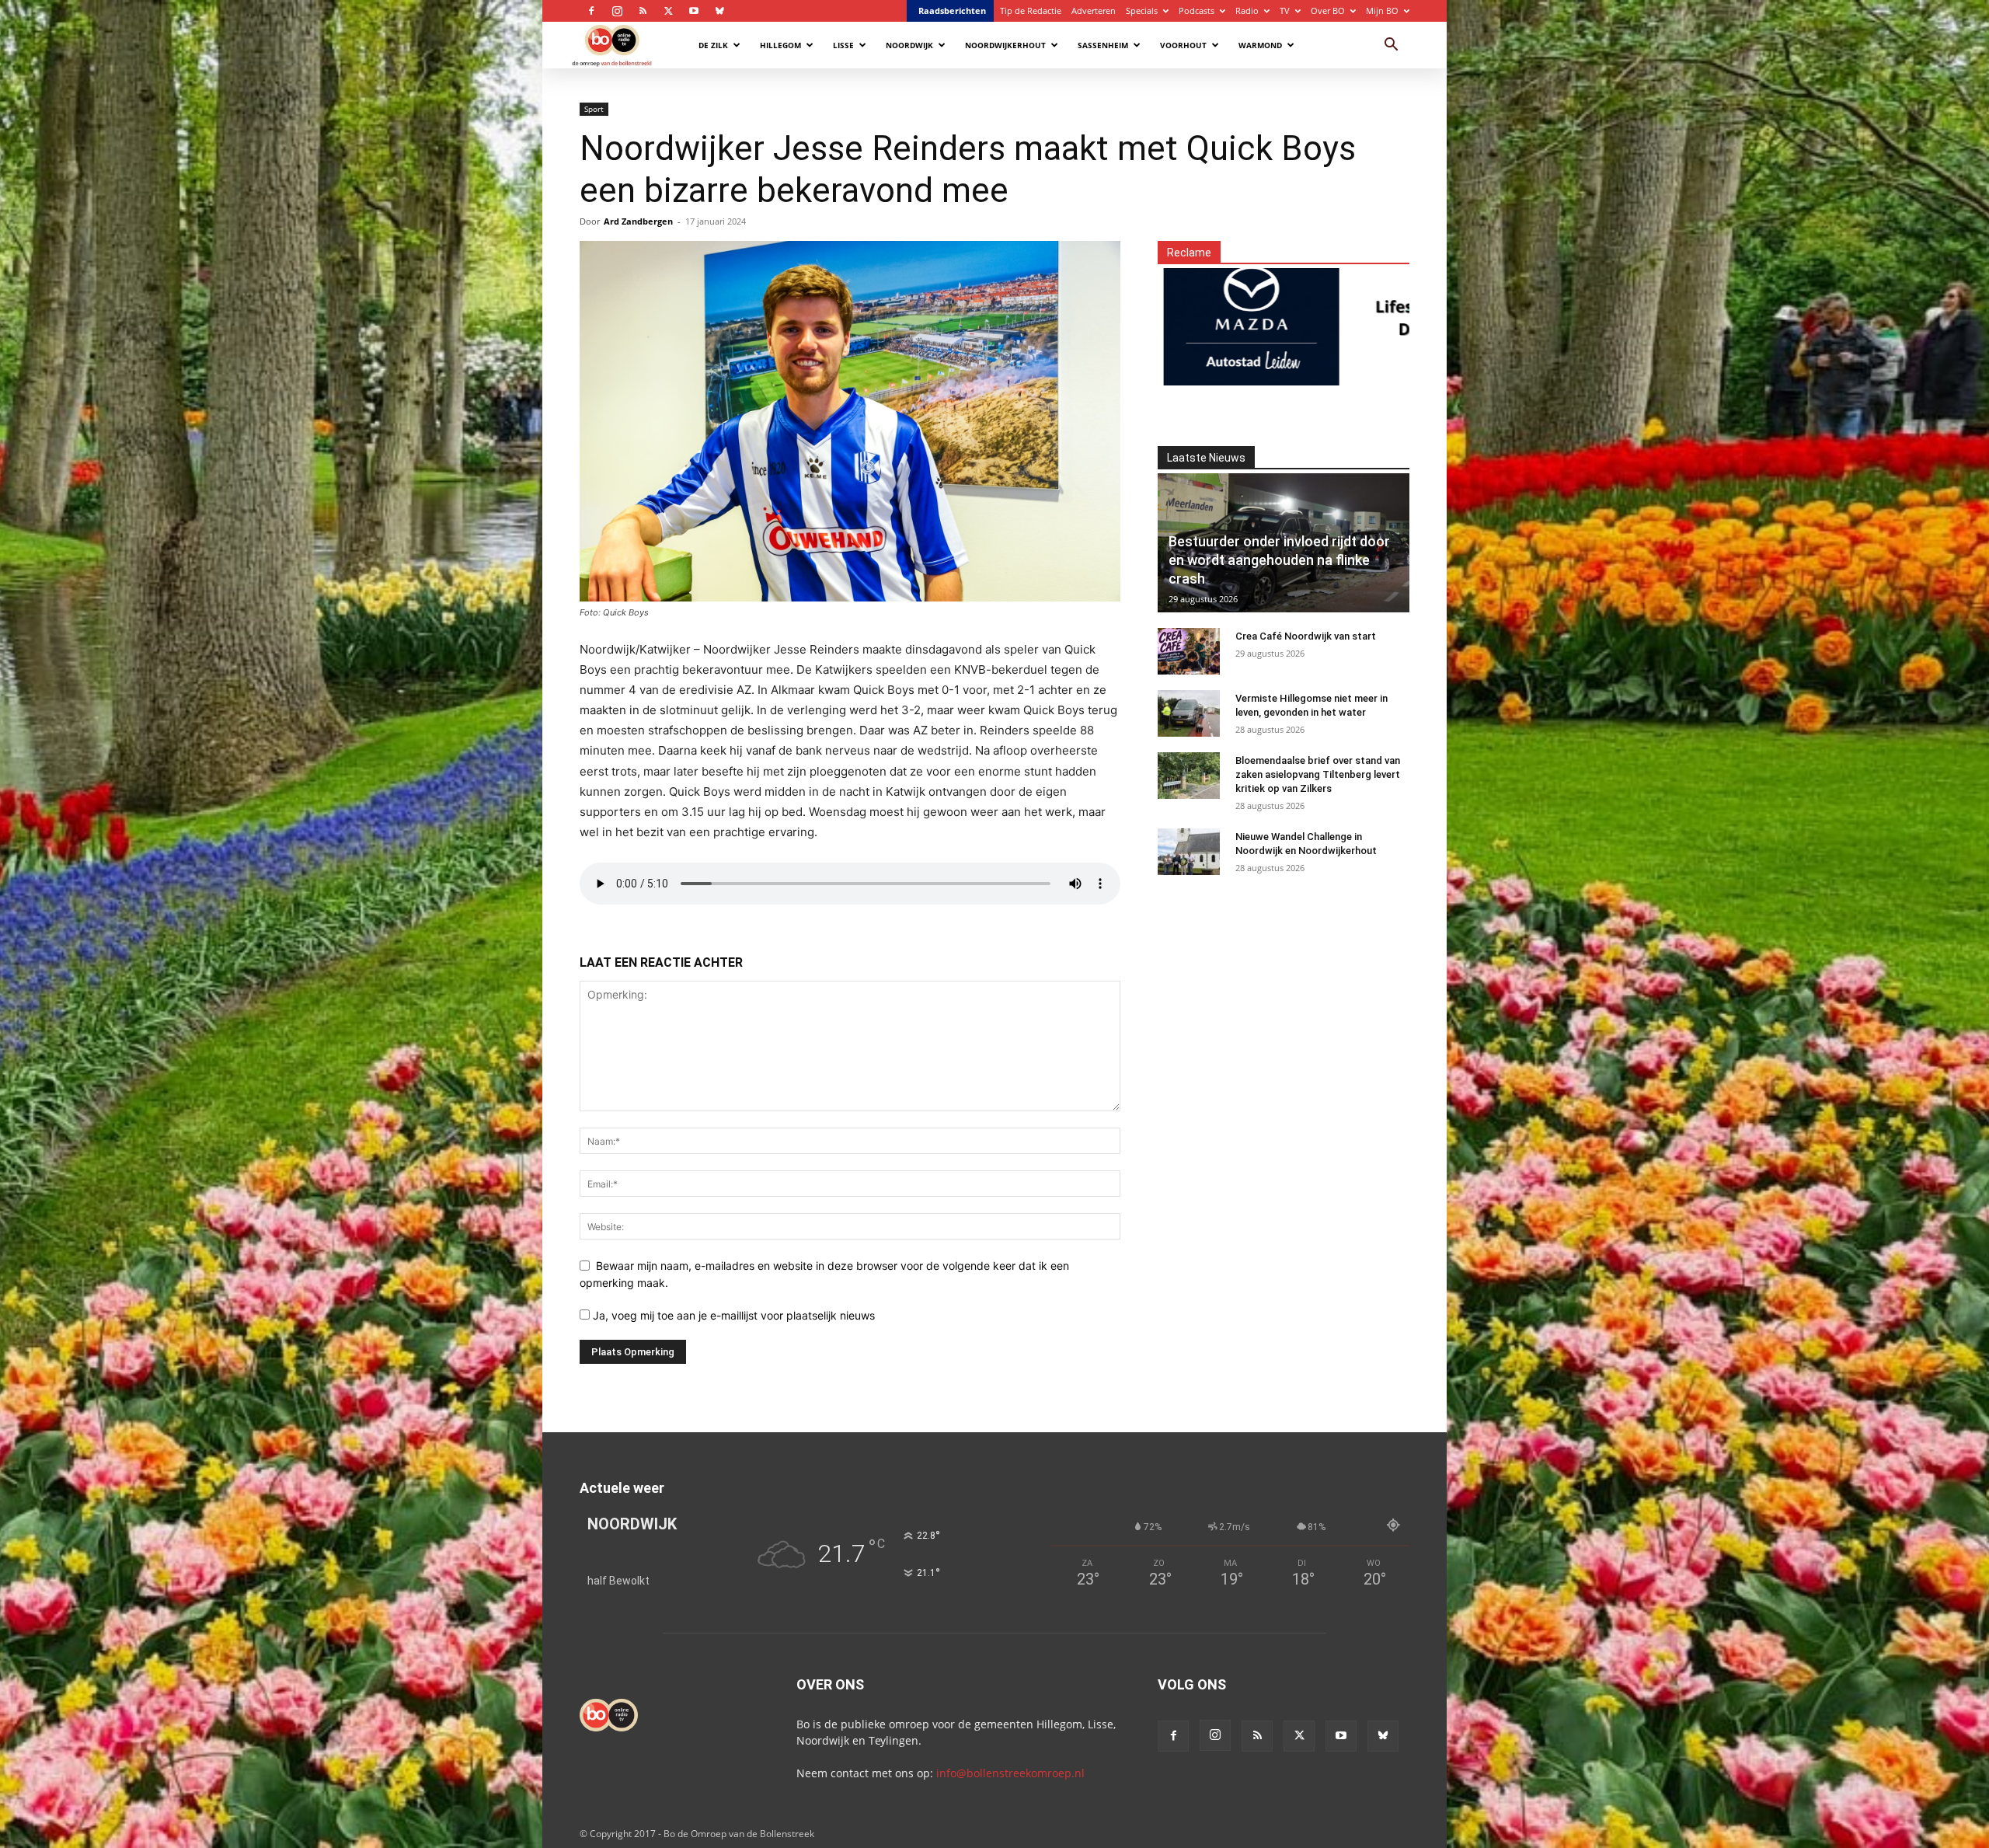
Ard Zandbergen (638, 221)
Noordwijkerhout (1005, 45)
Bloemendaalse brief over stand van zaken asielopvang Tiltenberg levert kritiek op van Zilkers (1318, 774)
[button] (1391, 46)
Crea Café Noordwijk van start (1306, 636)
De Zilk (713, 45)
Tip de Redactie (1031, 10)
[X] (668, 11)
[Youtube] (694, 11)
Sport (594, 109)
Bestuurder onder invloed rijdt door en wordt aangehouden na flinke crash (1279, 560)
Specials (1142, 10)
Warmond (1260, 45)
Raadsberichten (952, 10)
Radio (1247, 10)
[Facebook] (591, 11)
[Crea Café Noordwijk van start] (1189, 651)
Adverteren (1094, 10)
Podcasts (1197, 10)
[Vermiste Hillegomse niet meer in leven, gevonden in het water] (1189, 713)
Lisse (843, 45)
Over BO (1328, 10)
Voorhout (1183, 45)
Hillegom (780, 45)
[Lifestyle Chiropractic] (1316, 317)
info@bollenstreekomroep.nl (1010, 1773)
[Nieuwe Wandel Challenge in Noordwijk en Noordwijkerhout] (1189, 852)
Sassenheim (1103, 45)
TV (1285, 10)
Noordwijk (909, 45)
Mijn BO (1382, 10)
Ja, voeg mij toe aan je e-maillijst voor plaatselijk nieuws (732, 1315)
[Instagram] (617, 11)
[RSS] (643, 11)
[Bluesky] (719, 11)
